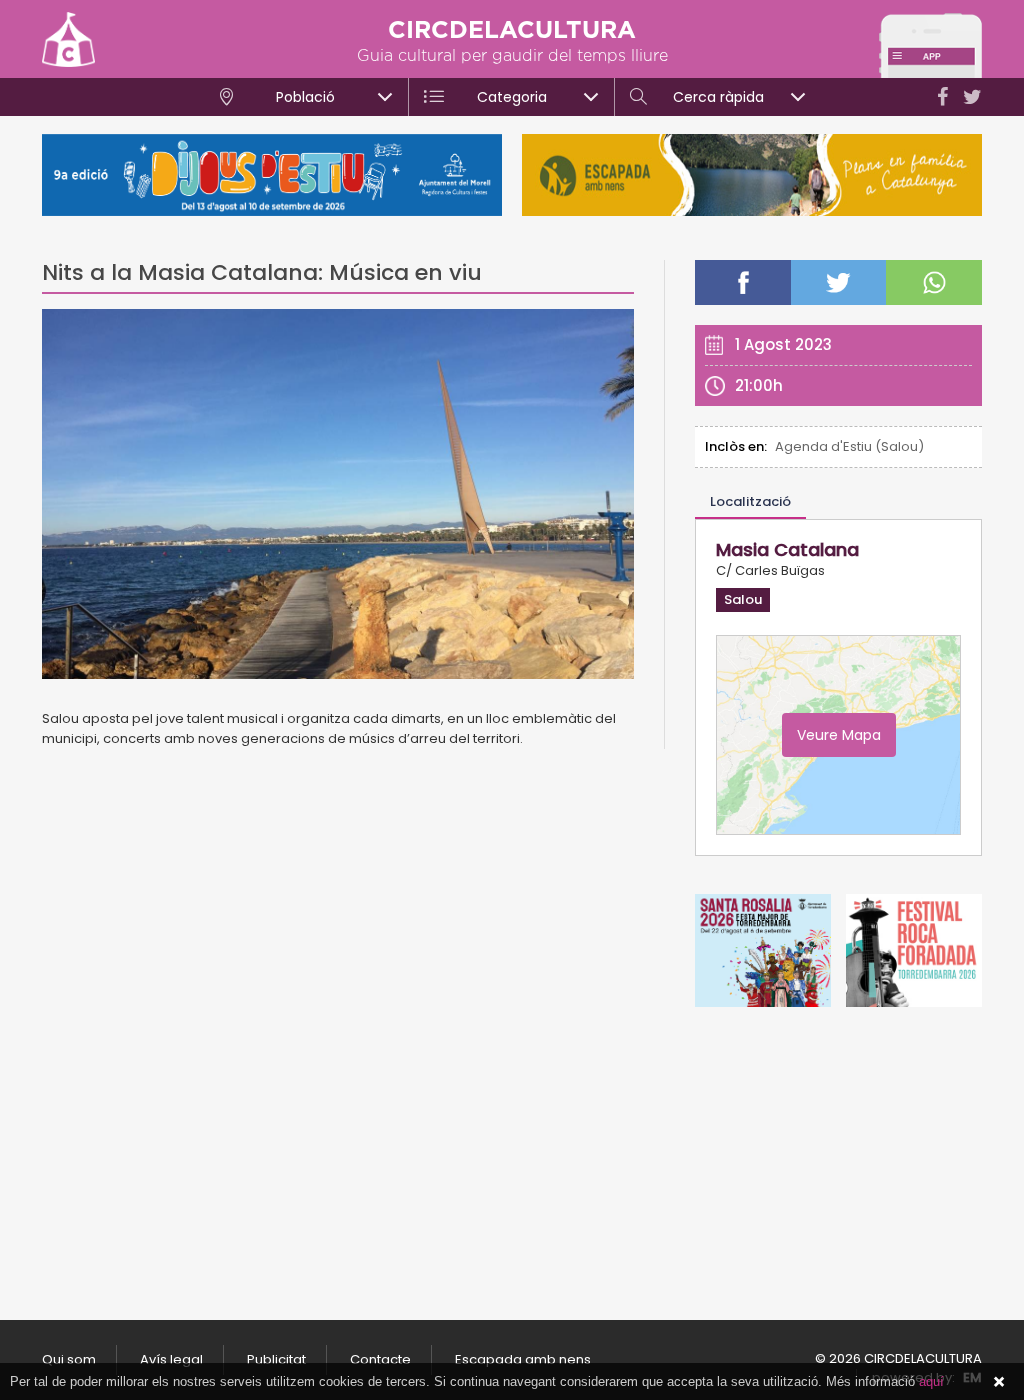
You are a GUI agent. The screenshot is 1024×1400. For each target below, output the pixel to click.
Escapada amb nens (523, 1359)
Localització (750, 501)
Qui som (69, 1359)
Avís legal (171, 1359)
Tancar (999, 1382)
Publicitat (276, 1359)
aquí (931, 1381)
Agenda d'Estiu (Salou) (849, 446)
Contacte (380, 1359)
